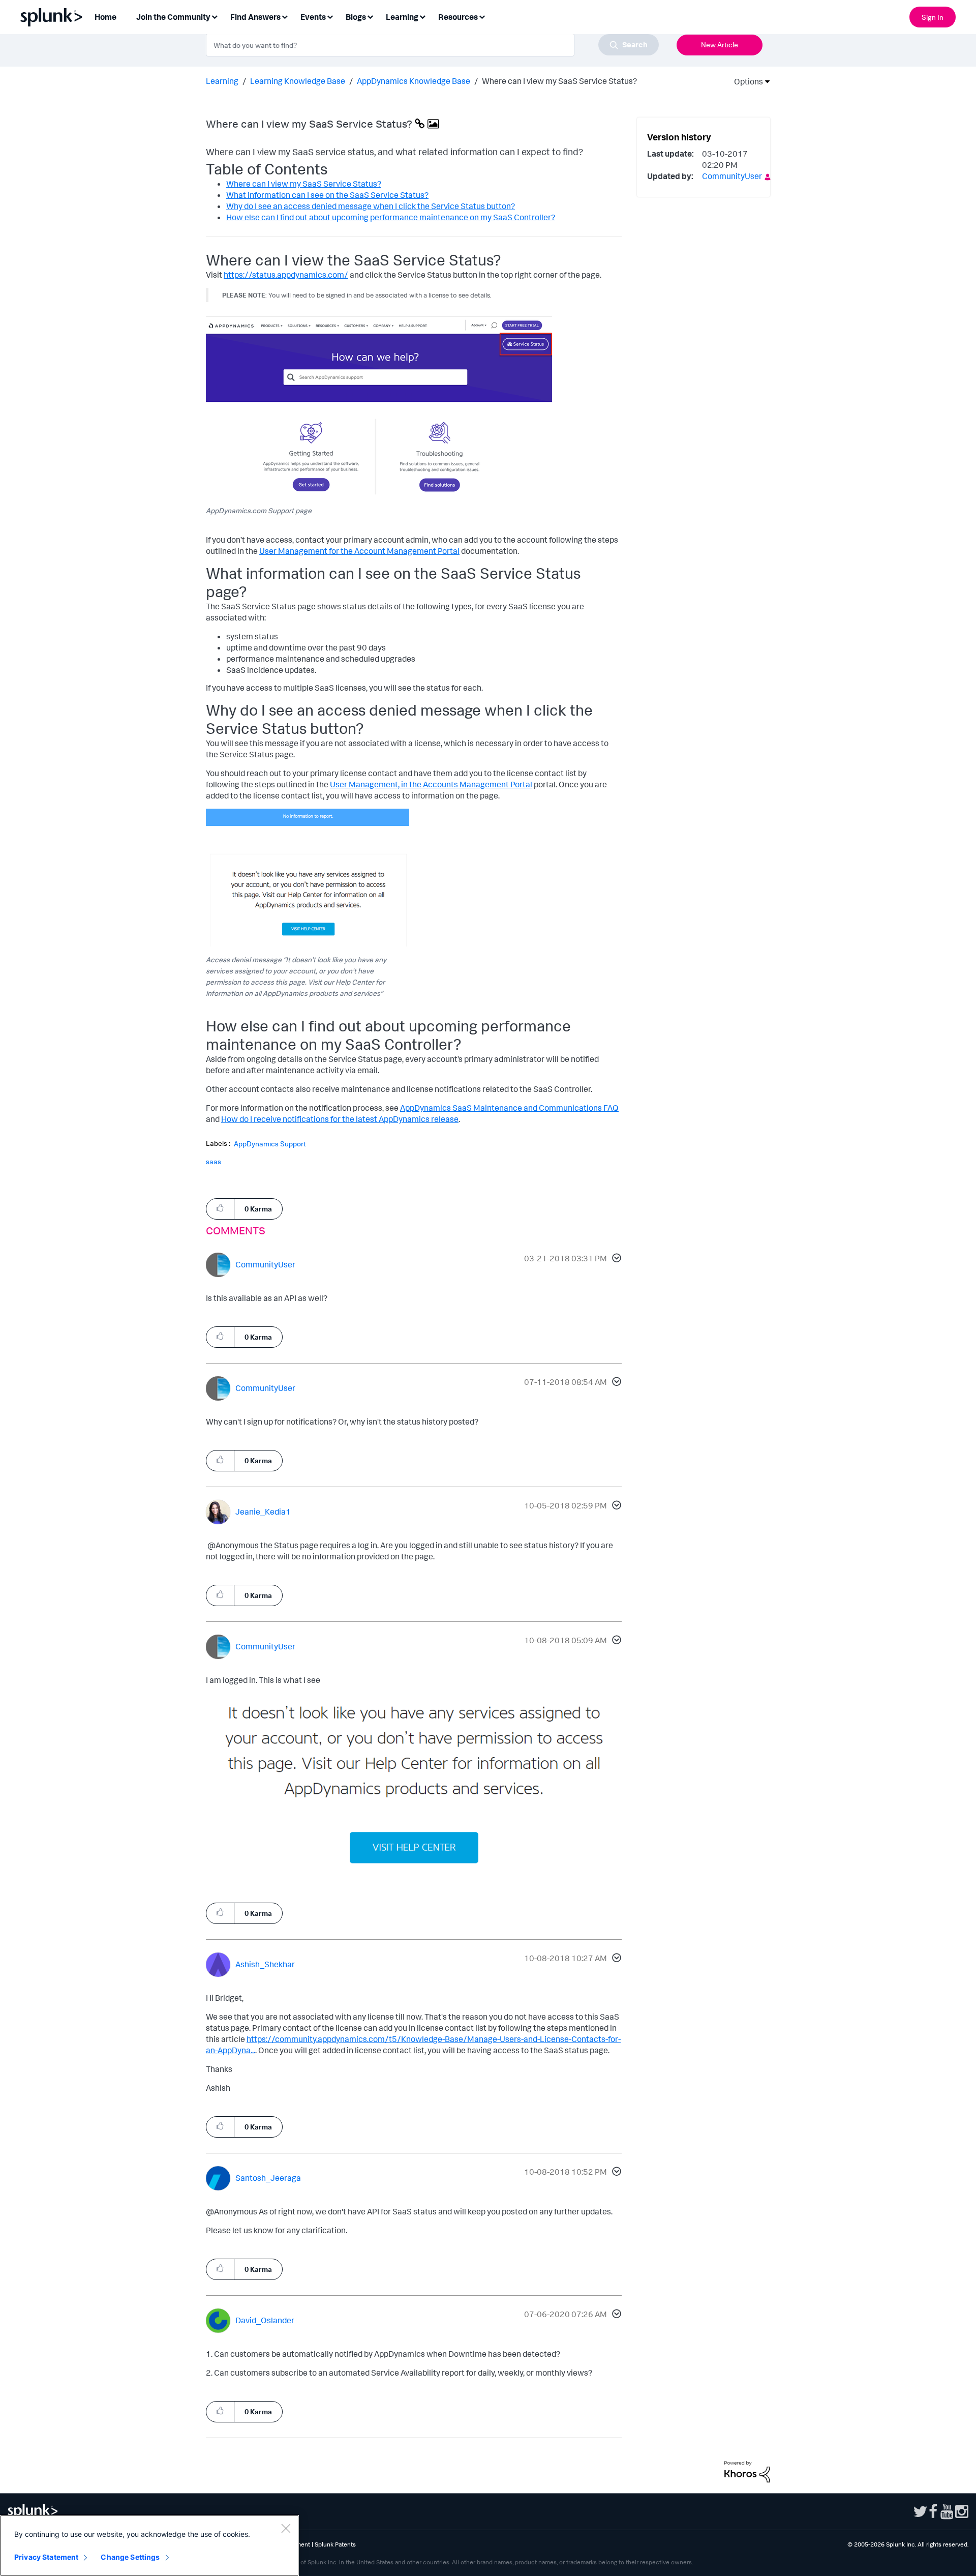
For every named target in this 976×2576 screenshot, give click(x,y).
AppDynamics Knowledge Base (414, 81)
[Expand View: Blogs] (370, 16)
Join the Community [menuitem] (173, 17)
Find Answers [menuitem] (255, 17)
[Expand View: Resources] (482, 16)
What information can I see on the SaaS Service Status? (327, 195)
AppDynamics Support (270, 1144)
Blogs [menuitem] (356, 17)
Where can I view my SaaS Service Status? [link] (559, 81)
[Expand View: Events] (330, 16)
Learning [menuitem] (402, 17)
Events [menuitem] (313, 17)
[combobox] (432, 45)
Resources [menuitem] (458, 17)
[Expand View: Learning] (422, 16)
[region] (149, 2545)
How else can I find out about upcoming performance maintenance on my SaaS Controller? (391, 217)
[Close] (286, 2528)
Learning (222, 81)
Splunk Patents (335, 2544)
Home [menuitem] (105, 17)
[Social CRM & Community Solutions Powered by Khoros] (747, 2471)
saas (213, 1161)
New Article (720, 45)
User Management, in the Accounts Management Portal (431, 784)
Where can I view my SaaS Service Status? (304, 184)
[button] (615, 1259)
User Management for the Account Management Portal (359, 551)
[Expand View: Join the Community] (215, 16)
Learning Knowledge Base (298, 81)
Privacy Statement (46, 2557)
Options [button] (745, 81)
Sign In (933, 17)
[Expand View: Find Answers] (285, 16)
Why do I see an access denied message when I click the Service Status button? (371, 206)
